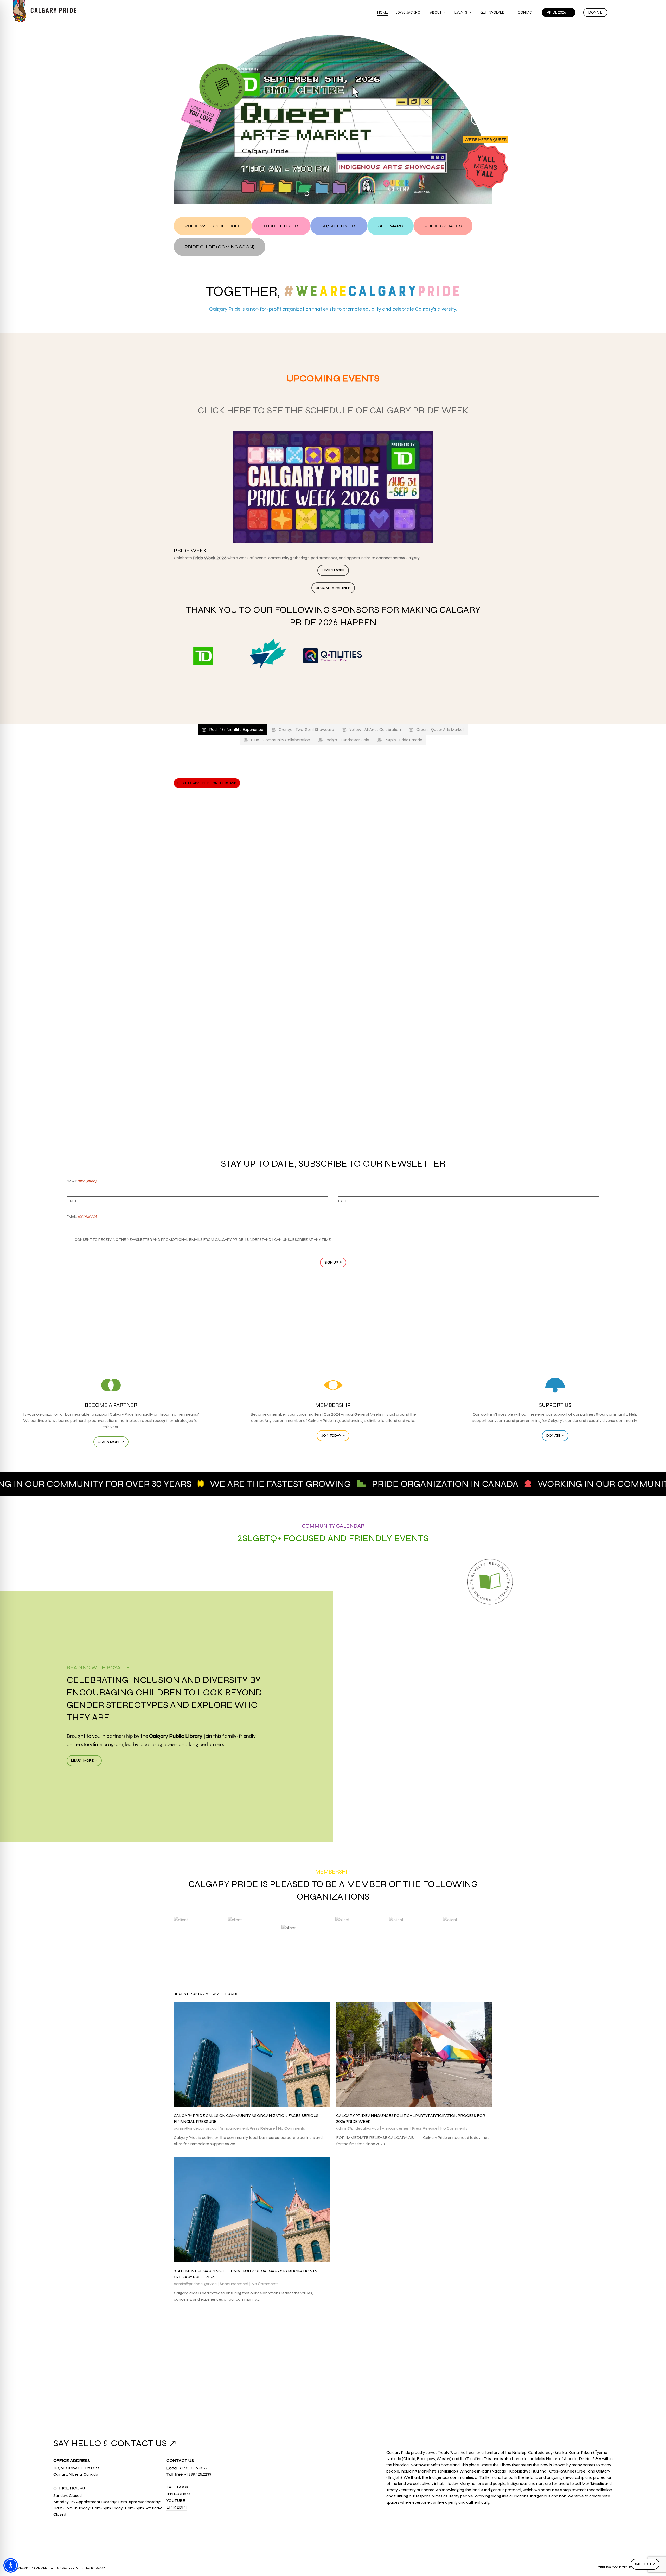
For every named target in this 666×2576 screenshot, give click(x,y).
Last (343, 1201)
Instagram (178, 2494)
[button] (213, 226)
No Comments (291, 2128)
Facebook (178, 2487)
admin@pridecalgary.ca (195, 2128)
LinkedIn (177, 2507)
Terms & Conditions (615, 2567)
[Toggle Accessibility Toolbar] (11, 2565)
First (72, 1201)
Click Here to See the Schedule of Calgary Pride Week (333, 410)
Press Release (262, 2128)
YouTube (176, 2500)
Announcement (234, 2128)
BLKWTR (102, 2568)
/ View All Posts (220, 1994)
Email (82, 1217)
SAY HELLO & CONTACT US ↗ (115, 2443)
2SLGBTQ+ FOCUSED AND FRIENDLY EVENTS (333, 1538)
